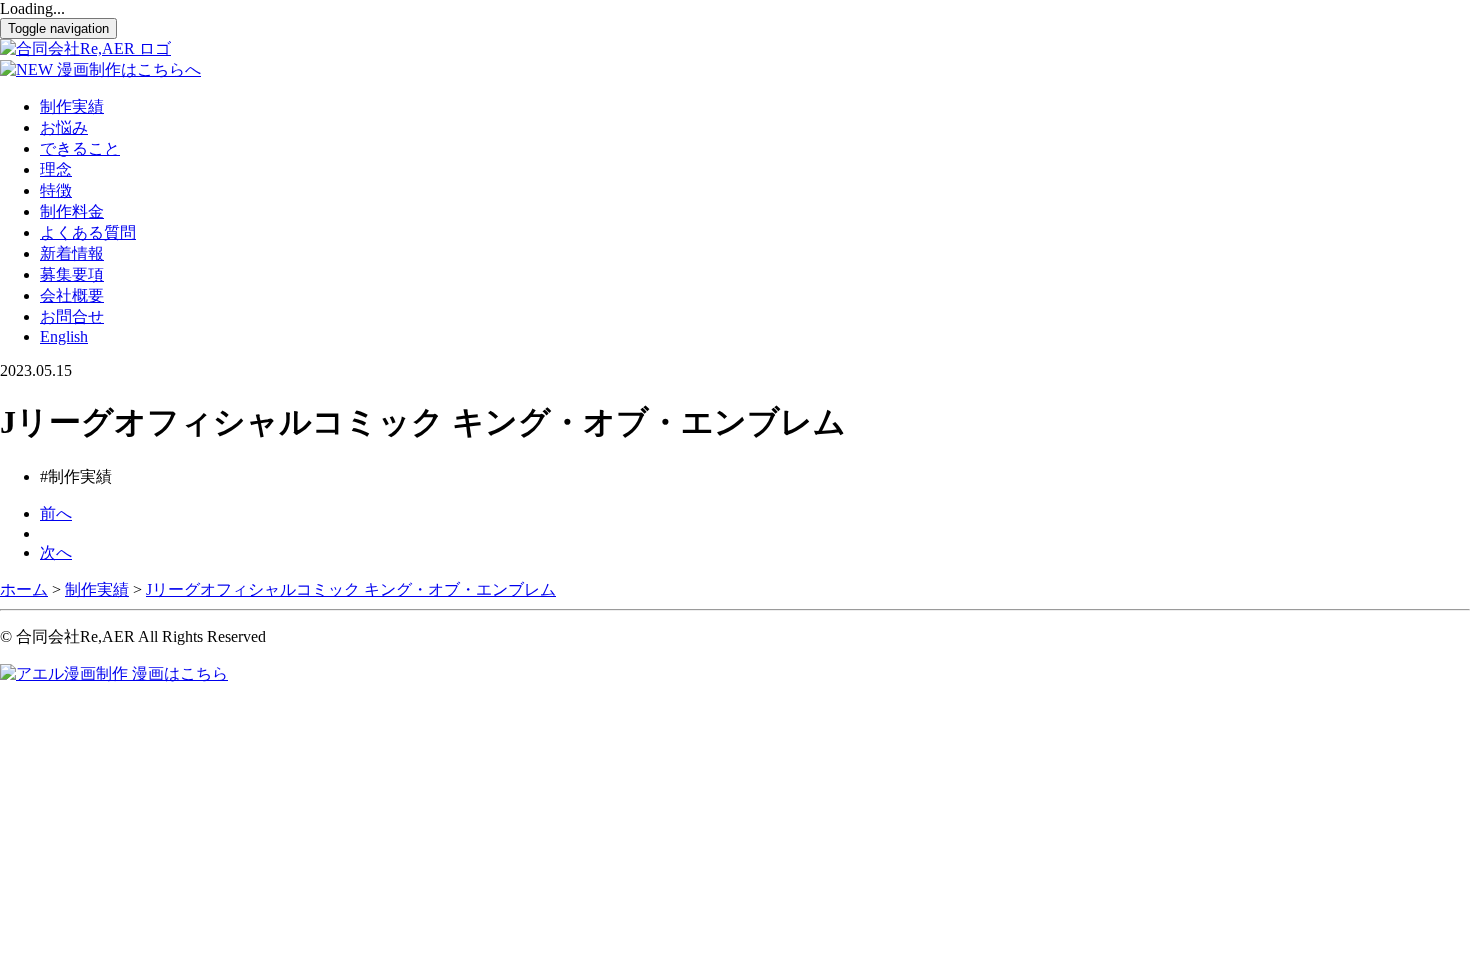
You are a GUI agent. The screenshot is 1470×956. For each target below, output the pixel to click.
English (64, 336)
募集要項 (72, 274)
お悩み (64, 127)
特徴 (56, 190)
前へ (56, 513)
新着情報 (72, 253)
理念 (56, 169)
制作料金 (72, 211)
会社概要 (72, 295)
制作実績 (72, 106)
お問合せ (72, 316)
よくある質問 (88, 232)
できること (80, 148)
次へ (56, 552)
